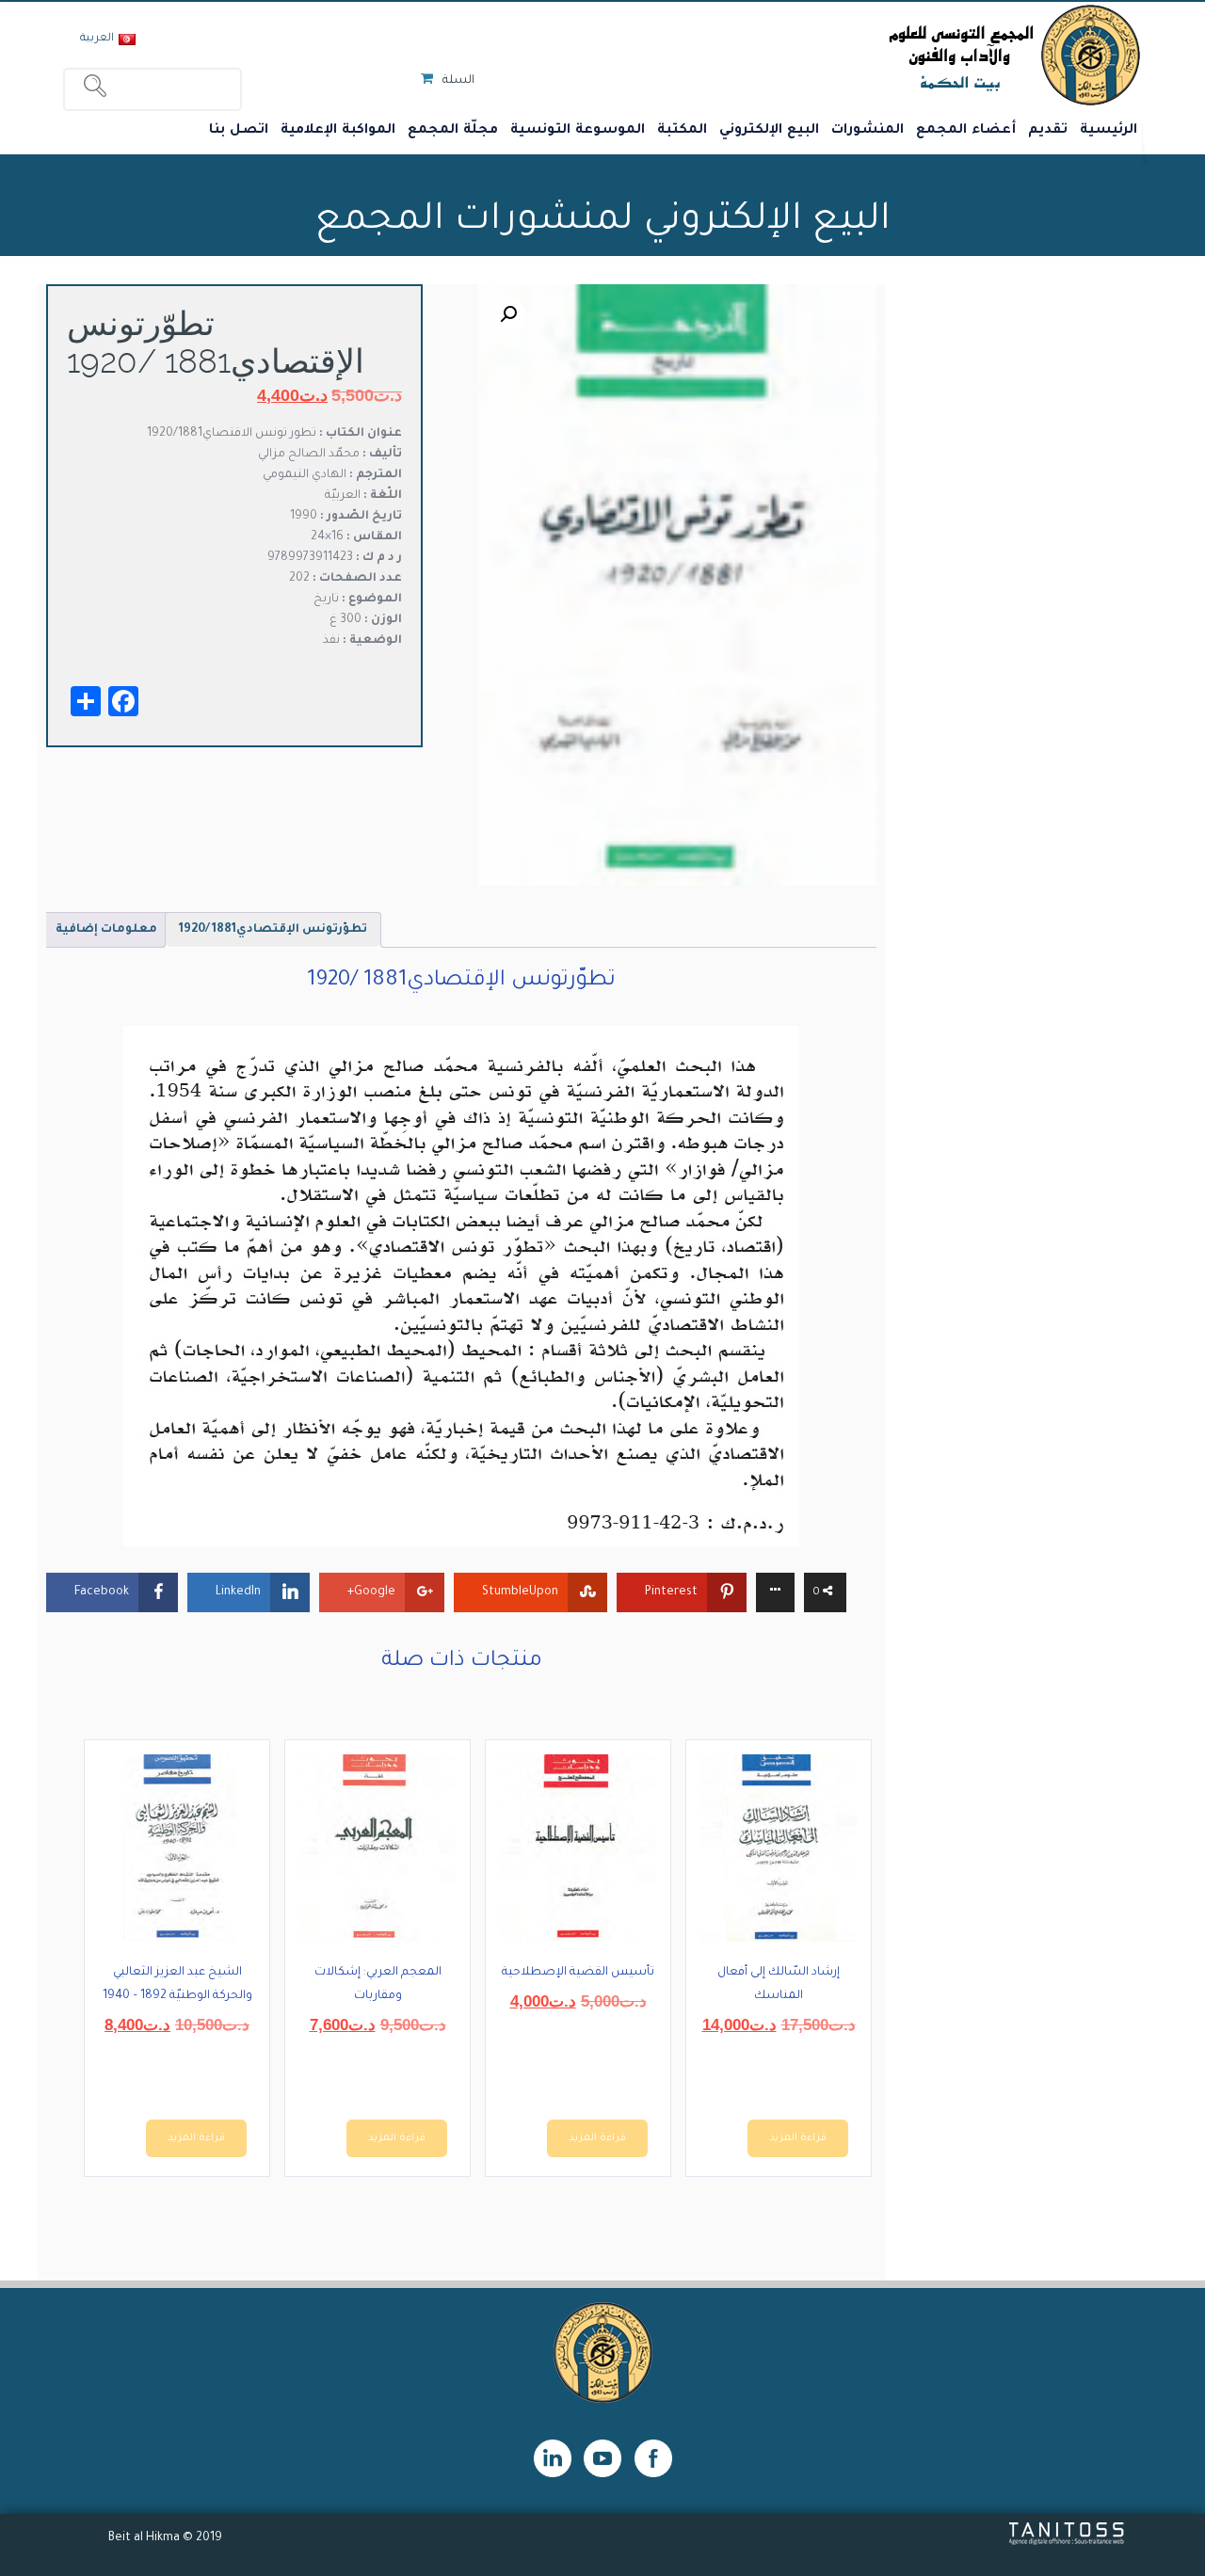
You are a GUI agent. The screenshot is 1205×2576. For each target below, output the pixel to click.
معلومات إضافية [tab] (106, 930)
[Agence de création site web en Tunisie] (1067, 2543)
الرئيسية (1109, 131)
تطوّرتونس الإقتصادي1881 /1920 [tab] (273, 930)
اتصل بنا (239, 131)
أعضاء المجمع (966, 131)
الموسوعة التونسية (578, 131)
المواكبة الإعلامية (338, 131)
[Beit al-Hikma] (947, 55)
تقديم (1048, 131)
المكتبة (682, 131)
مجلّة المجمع (453, 131)
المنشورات (868, 131)
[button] (508, 314)
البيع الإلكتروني (769, 131)
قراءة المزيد (798, 2138)
